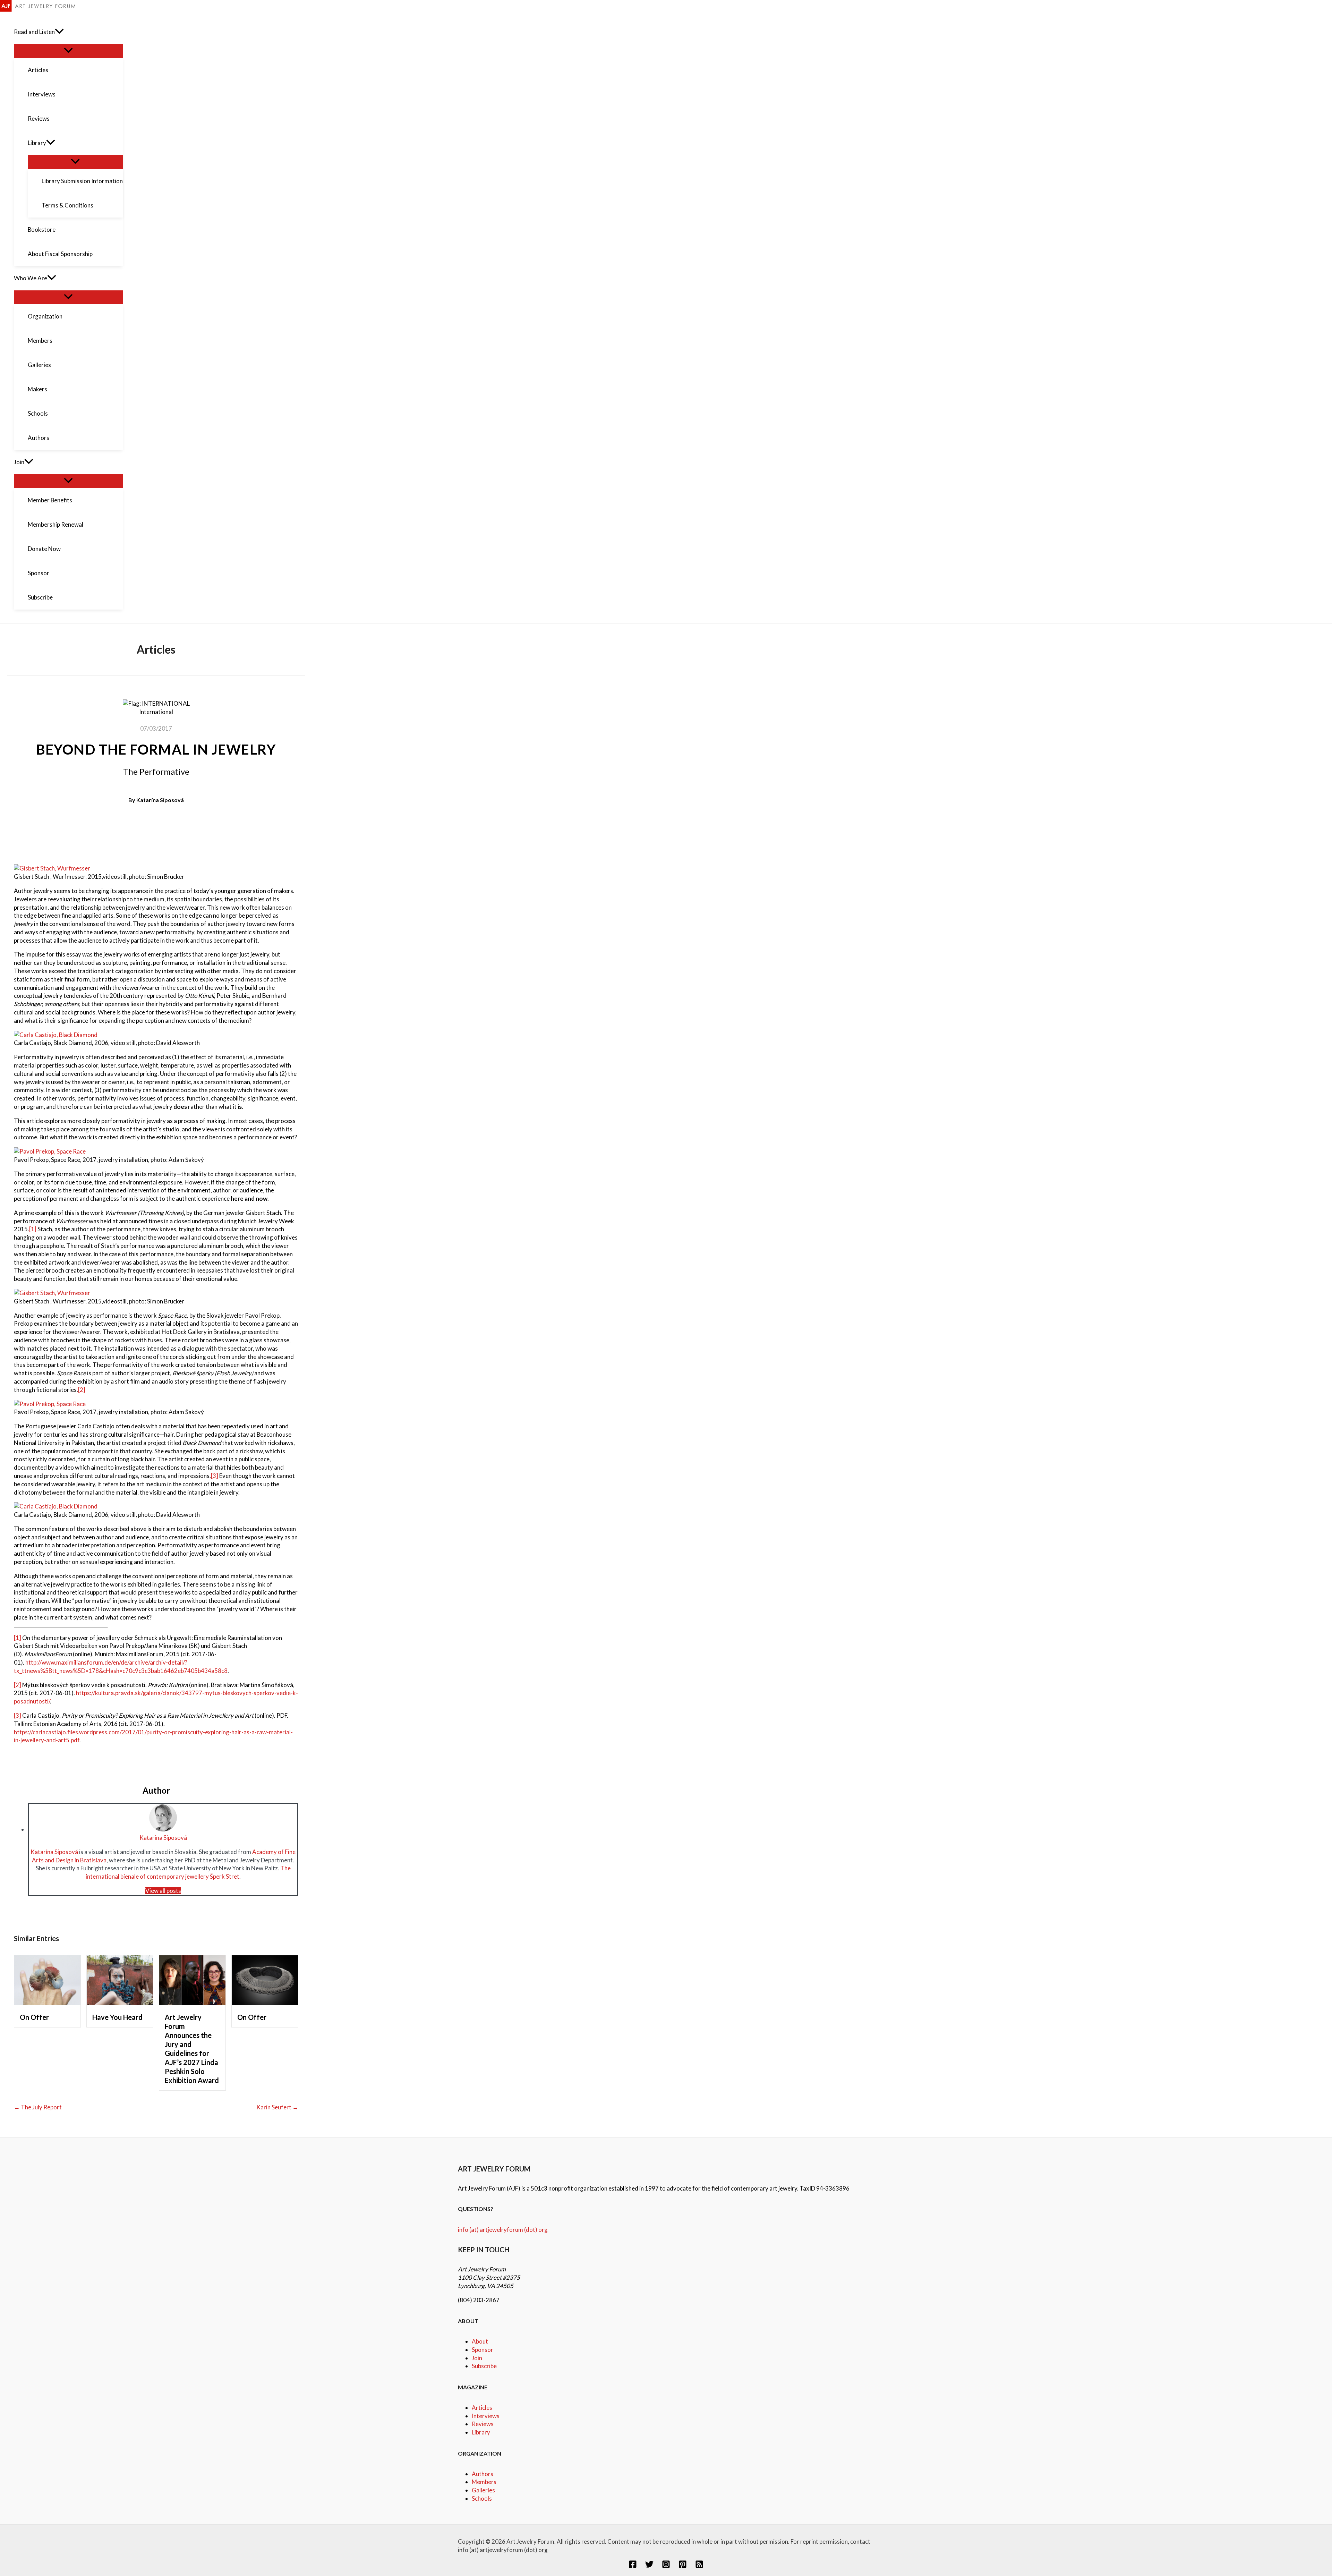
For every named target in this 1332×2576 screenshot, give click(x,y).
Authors (483, 2474)
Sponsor (483, 2350)
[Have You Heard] (120, 2003)
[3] (215, 1476)
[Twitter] (649, 2566)
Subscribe (484, 2366)
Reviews (483, 2424)
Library (481, 2432)
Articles (482, 2408)
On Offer (34, 2017)
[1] (33, 1229)
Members (484, 2482)
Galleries (483, 2490)
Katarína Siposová (160, 800)
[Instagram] (666, 2566)
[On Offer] (47, 2003)
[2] (82, 1390)
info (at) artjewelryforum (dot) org (503, 2230)
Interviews (486, 2416)
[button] (59, 32)
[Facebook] (633, 2566)
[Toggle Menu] (68, 51)
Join (477, 2358)
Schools (482, 2498)
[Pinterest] (683, 2566)
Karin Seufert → (277, 2107)
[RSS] (699, 2566)
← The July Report (38, 2107)
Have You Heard (117, 2017)
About (480, 2341)
